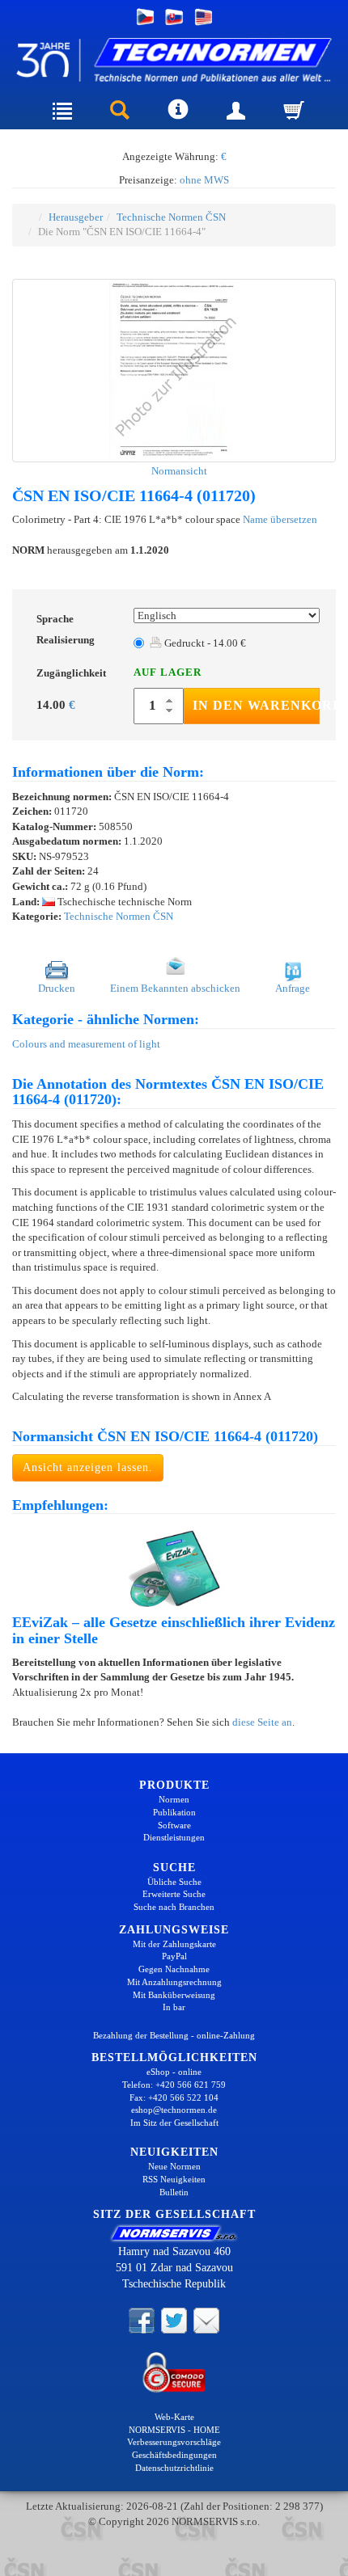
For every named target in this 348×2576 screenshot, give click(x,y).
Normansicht (178, 471)
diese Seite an (262, 1722)
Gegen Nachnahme (174, 1969)
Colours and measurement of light (86, 1044)
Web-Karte (174, 2417)
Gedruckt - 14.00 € (204, 643)
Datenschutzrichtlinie (174, 2468)
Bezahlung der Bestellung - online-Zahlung (174, 2035)
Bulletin (174, 2192)
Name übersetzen (280, 519)
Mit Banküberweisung (174, 1995)
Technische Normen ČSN (171, 217)
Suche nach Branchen (174, 1907)
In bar (174, 2007)
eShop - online (174, 2072)
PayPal (174, 1956)
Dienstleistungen (174, 1837)
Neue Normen (174, 2166)
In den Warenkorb (256, 705)
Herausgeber (76, 217)
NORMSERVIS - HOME (174, 2430)
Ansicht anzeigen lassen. (88, 1467)
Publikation (174, 1812)
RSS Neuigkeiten (174, 2179)
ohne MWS (204, 180)
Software (174, 1825)
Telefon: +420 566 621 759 (174, 2085)
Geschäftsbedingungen (174, 2455)
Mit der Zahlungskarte (174, 1944)
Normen (174, 1799)
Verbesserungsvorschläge (174, 2442)
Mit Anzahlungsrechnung (174, 1982)
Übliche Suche (174, 1882)
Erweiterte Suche (174, 1894)
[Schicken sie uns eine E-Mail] (206, 2319)
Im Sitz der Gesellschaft (174, 2123)
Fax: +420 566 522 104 (174, 2097)
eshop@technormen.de (174, 2110)
